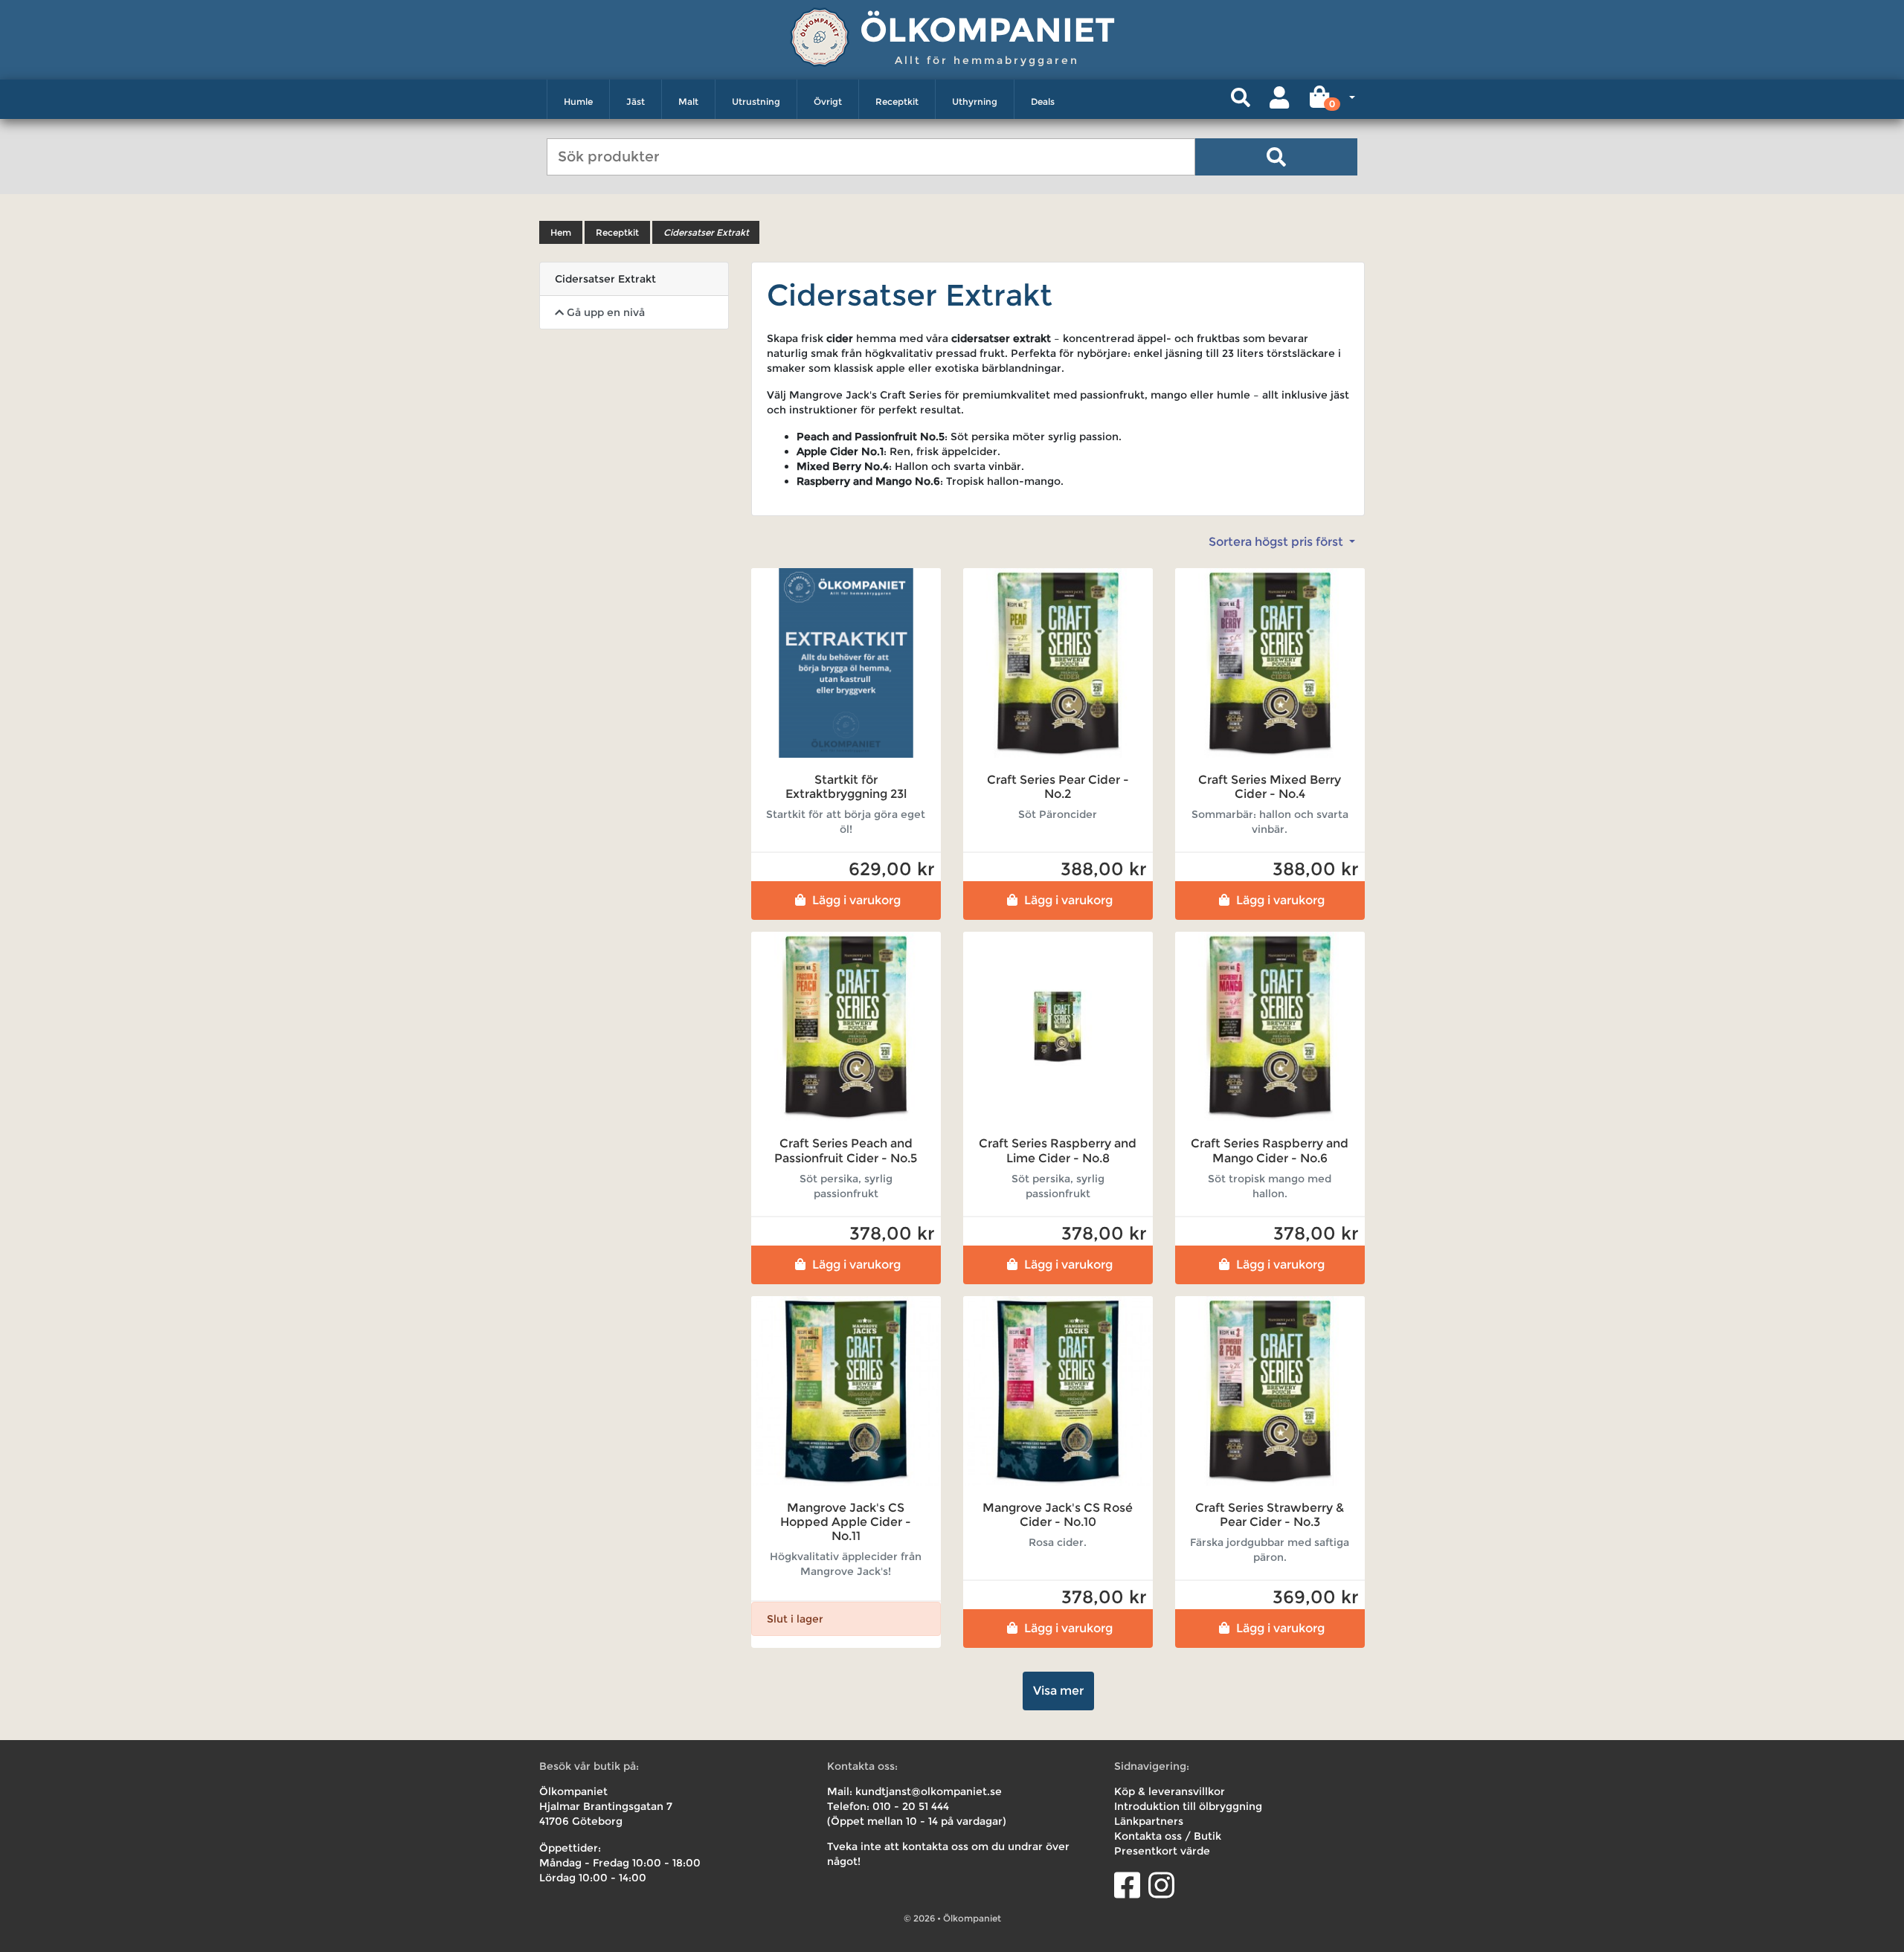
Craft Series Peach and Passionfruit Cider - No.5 (846, 1150)
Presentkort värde (1162, 1851)
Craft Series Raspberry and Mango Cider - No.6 (1270, 1150)
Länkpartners (1149, 1821)
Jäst (636, 102)
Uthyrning (975, 102)
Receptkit (897, 102)
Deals (1043, 102)
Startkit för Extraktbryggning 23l (846, 787)
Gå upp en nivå (604, 312)
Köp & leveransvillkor (1170, 1791)
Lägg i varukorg (856, 900)
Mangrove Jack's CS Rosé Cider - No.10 (1058, 1515)
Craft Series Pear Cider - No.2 (1058, 787)
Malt (688, 102)
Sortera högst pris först (1277, 542)
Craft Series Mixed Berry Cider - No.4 (1270, 787)
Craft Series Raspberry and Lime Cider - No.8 (1058, 1150)
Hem (561, 232)
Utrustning (756, 102)
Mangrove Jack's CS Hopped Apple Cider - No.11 (846, 1522)
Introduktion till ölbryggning (1188, 1806)
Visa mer (1058, 1691)
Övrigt (828, 102)
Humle (578, 102)
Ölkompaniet (987, 29)
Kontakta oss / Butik (1168, 1836)
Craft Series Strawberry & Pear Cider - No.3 (1270, 1515)
